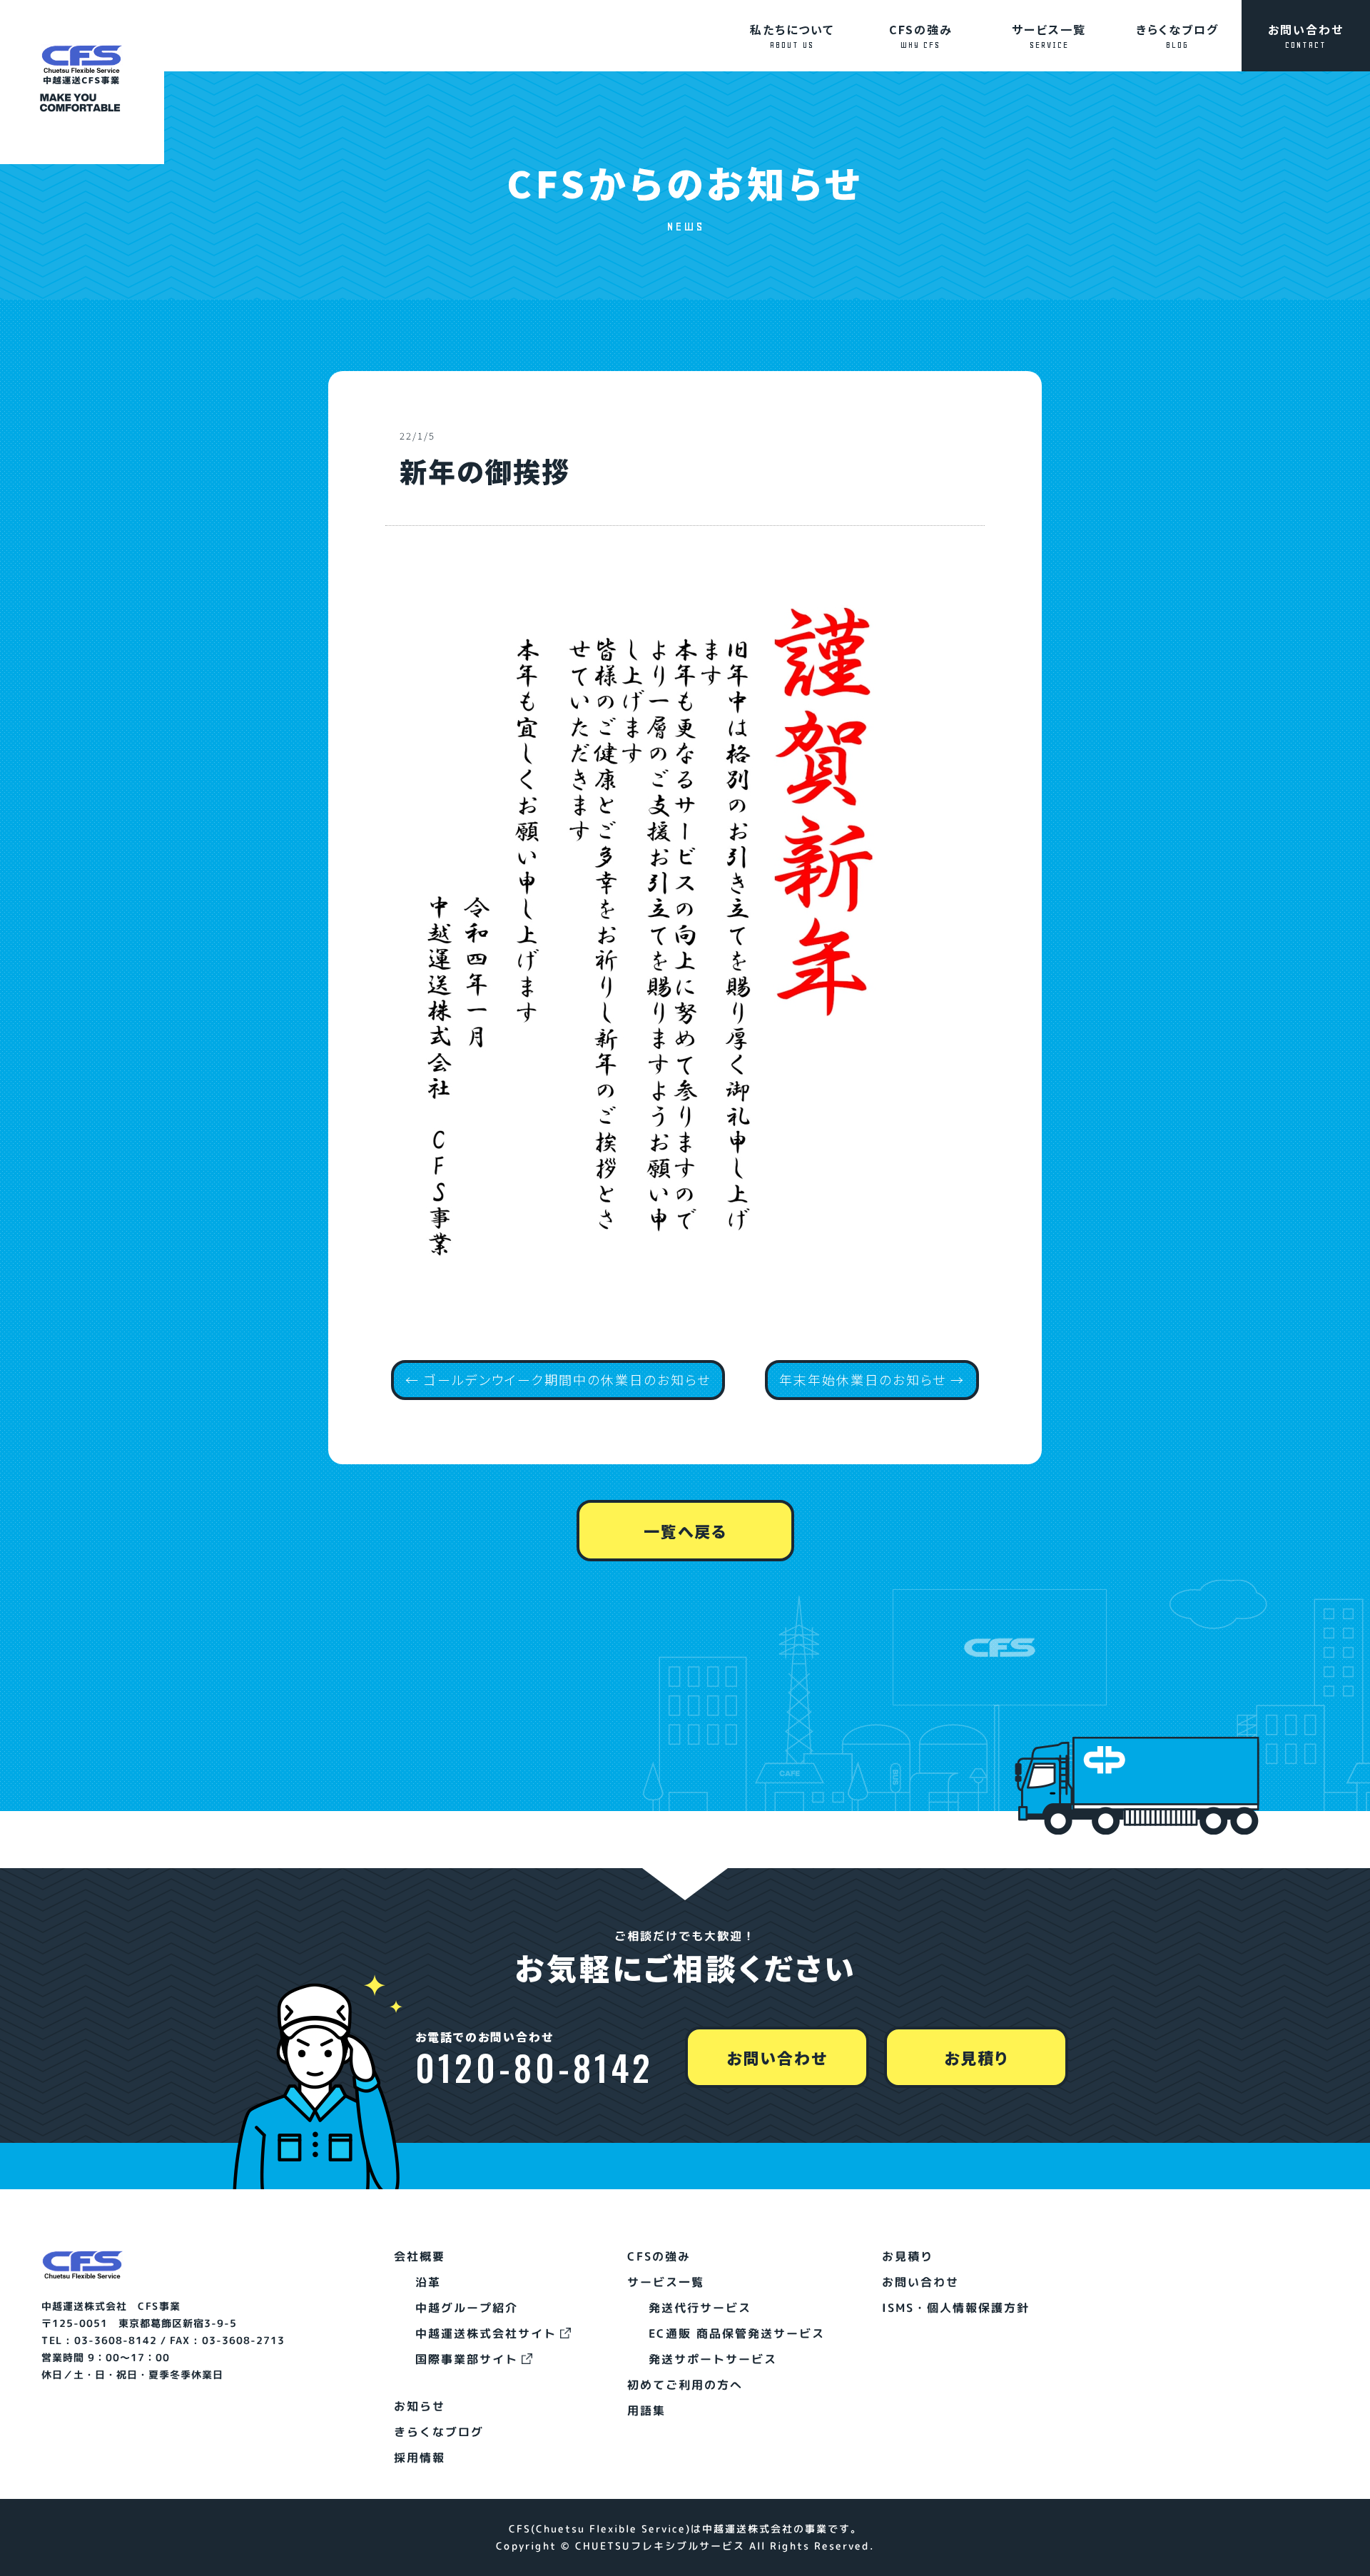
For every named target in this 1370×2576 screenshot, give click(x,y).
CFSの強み (921, 35)
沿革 (428, 2282)
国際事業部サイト (467, 2359)
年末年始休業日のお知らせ (863, 1379)
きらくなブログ (1177, 35)
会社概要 (420, 2256)
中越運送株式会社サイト (486, 2333)
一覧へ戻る (685, 1531)
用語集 (646, 2410)
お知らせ (420, 2406)
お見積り (976, 2057)
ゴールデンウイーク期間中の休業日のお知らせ (567, 1379)
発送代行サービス (700, 2308)
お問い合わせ (1306, 35)
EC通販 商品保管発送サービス (737, 2333)
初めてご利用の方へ (685, 2385)
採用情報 (420, 2458)
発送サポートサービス (713, 2359)
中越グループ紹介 (467, 2308)
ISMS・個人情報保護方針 (956, 2308)
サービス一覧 (1049, 35)
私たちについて (792, 35)
